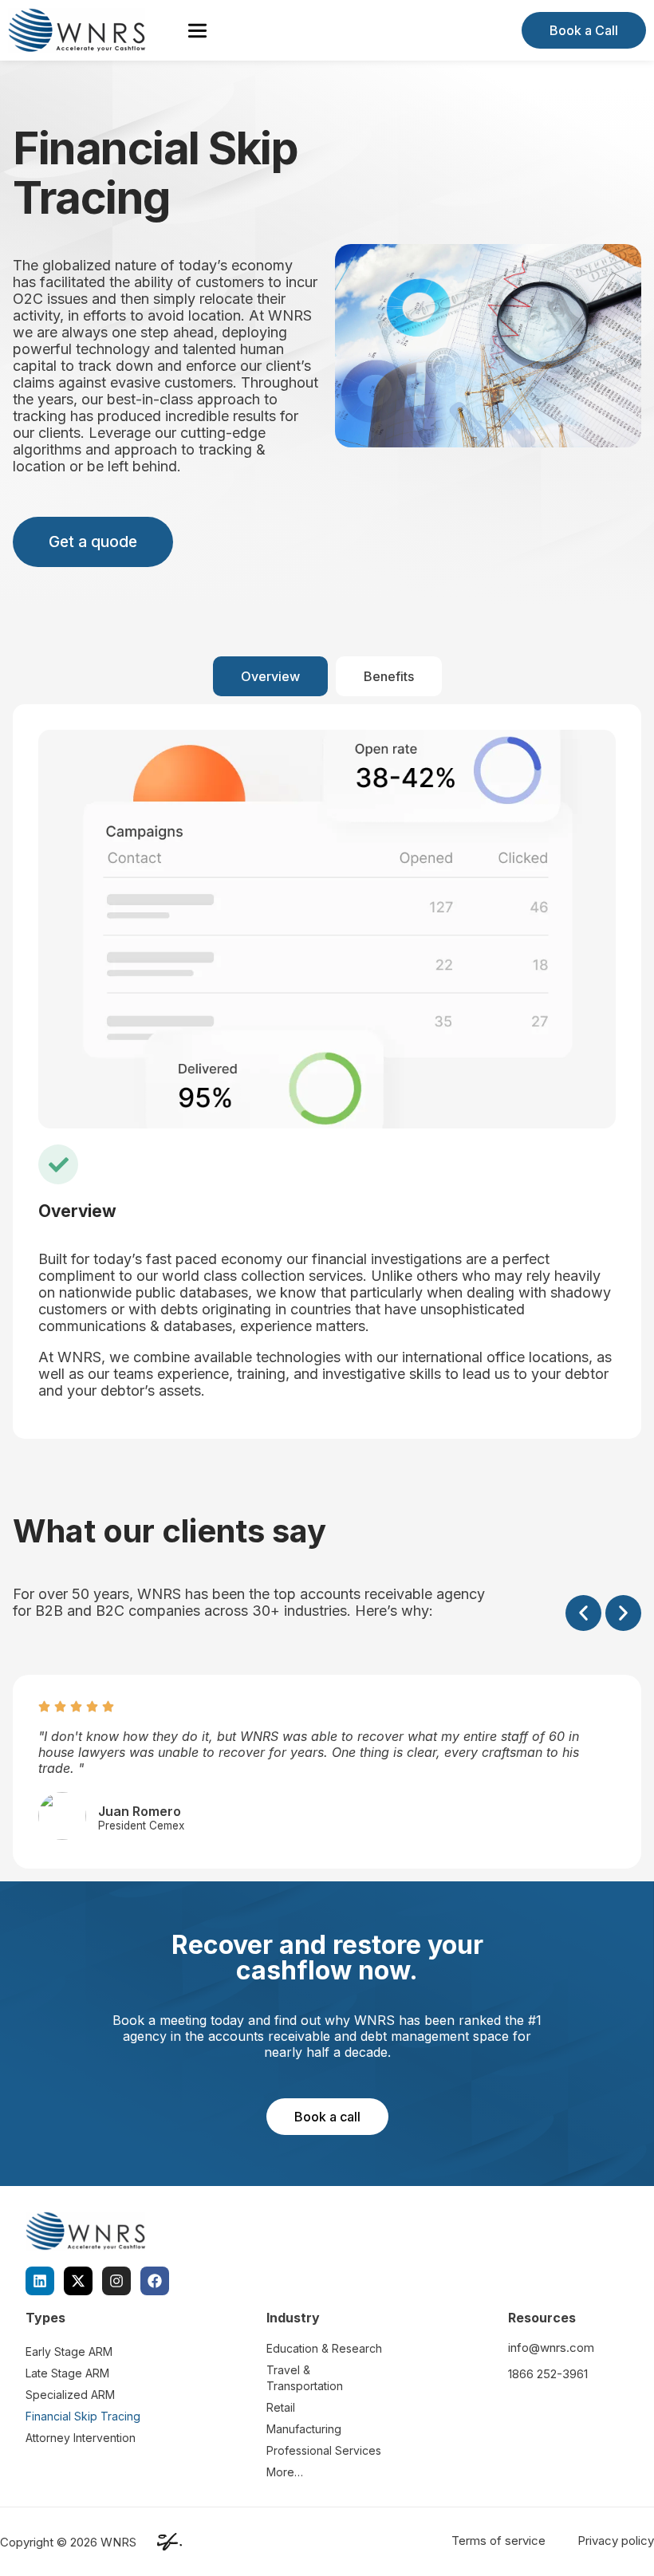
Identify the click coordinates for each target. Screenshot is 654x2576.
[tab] (270, 676)
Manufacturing (304, 2429)
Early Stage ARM (69, 2351)
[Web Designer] (165, 2542)
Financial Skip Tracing (83, 2416)
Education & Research (324, 2348)
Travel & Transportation (305, 2378)
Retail (281, 2407)
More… (285, 2472)
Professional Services (324, 2450)
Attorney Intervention (81, 2438)
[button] (583, 1613)
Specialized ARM (70, 2395)
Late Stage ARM (67, 2373)
